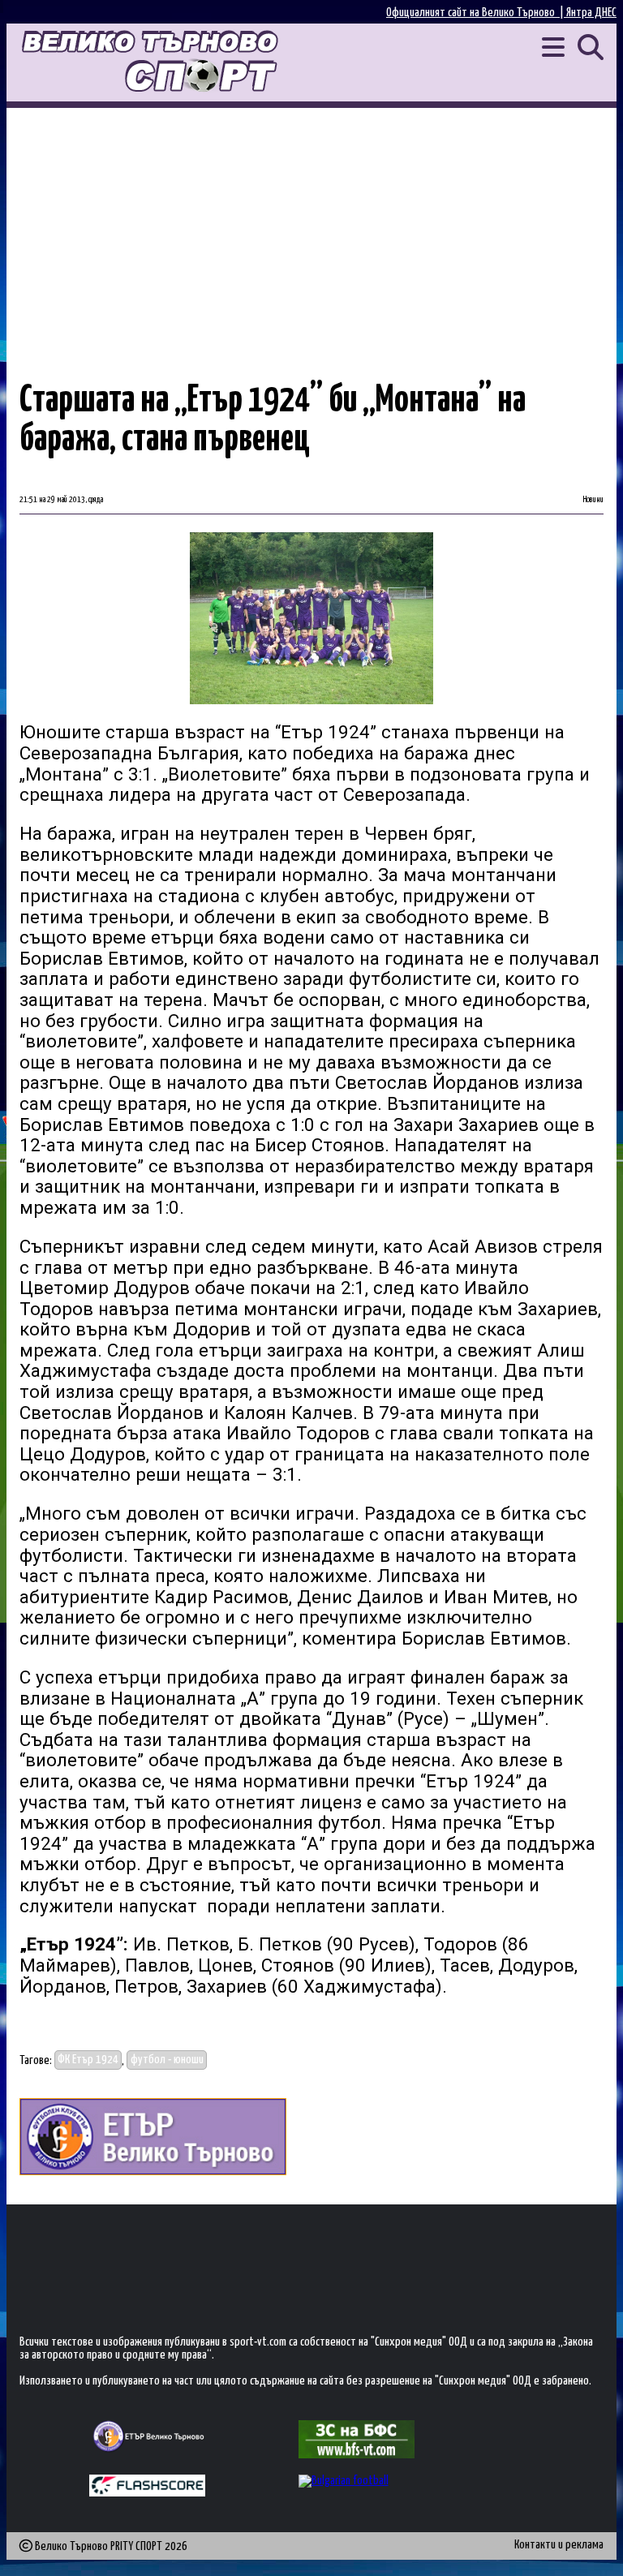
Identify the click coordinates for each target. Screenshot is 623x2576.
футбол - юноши (167, 2060)
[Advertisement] (311, 230)
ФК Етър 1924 (88, 2060)
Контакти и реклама (559, 2545)
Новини (593, 500)
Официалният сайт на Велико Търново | (476, 13)
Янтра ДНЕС (591, 13)
